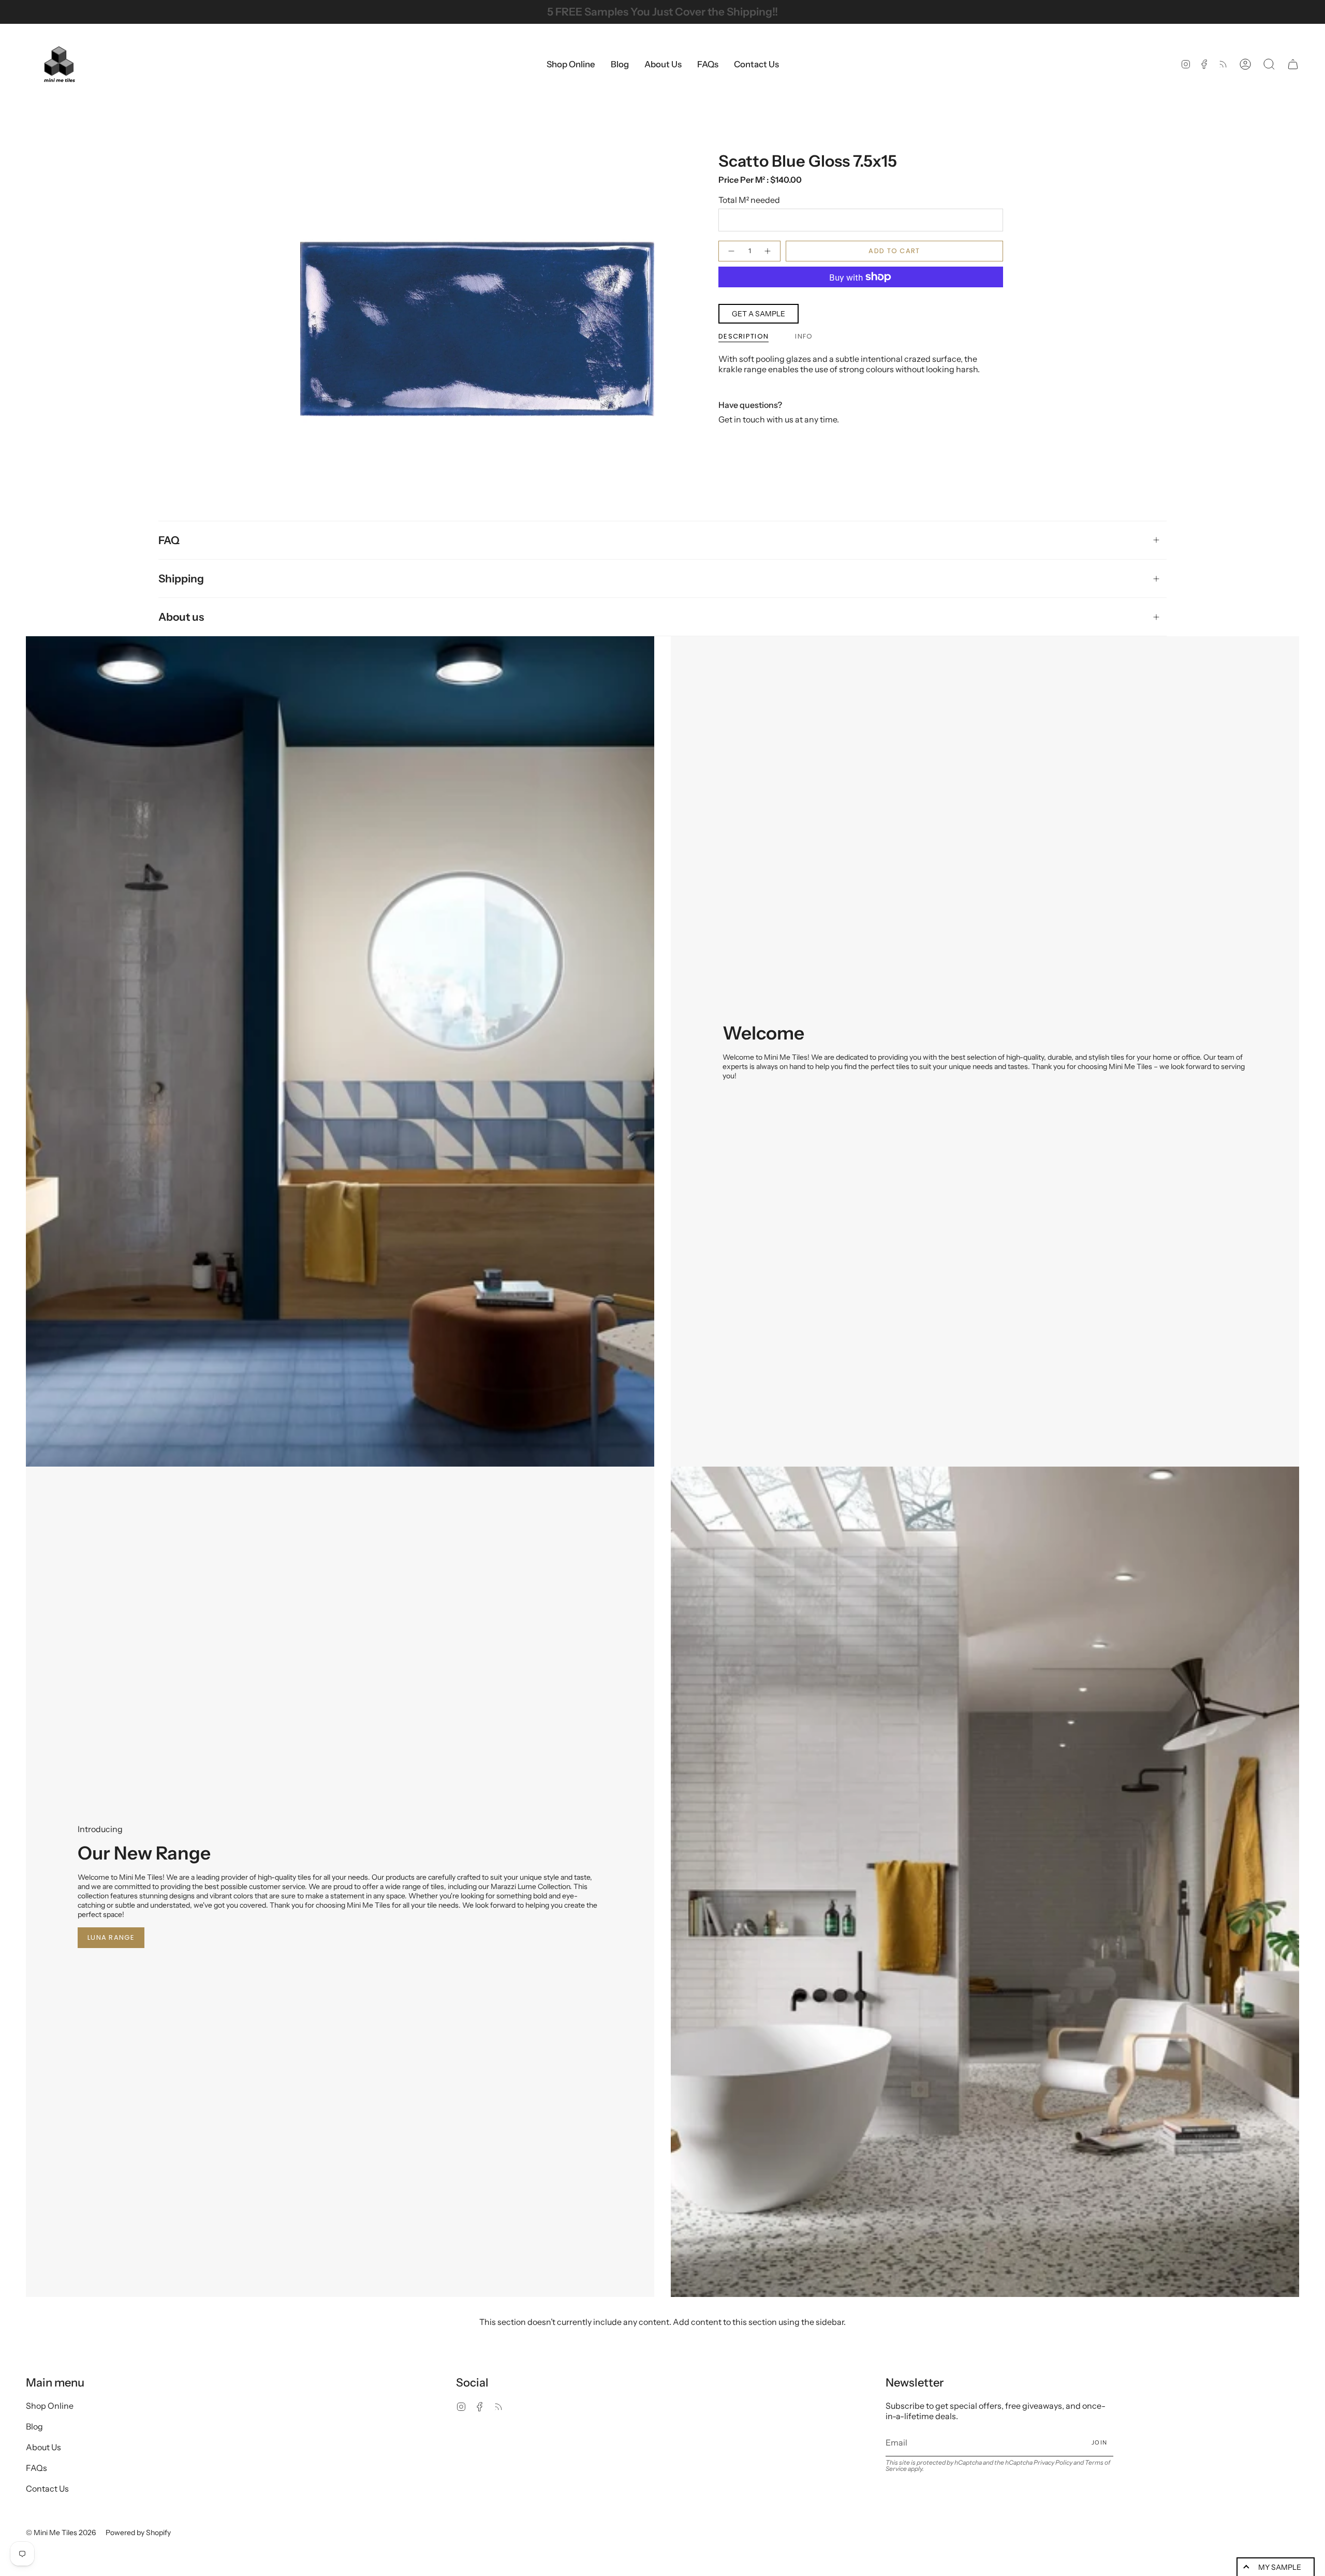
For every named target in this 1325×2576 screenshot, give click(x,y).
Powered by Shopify (138, 2533)
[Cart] (1293, 64)
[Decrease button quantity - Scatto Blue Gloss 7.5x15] (731, 251)
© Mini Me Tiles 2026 (61, 2533)
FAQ (169, 540)
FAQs (36, 2468)
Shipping (181, 579)
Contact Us (47, 2489)
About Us (43, 2447)
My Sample (1280, 2567)
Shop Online (50, 2406)
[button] (571, 64)
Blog (34, 2426)
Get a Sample (759, 314)
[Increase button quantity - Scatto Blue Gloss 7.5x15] (768, 251)
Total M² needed (749, 200)
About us (181, 617)
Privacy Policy (1053, 2462)
